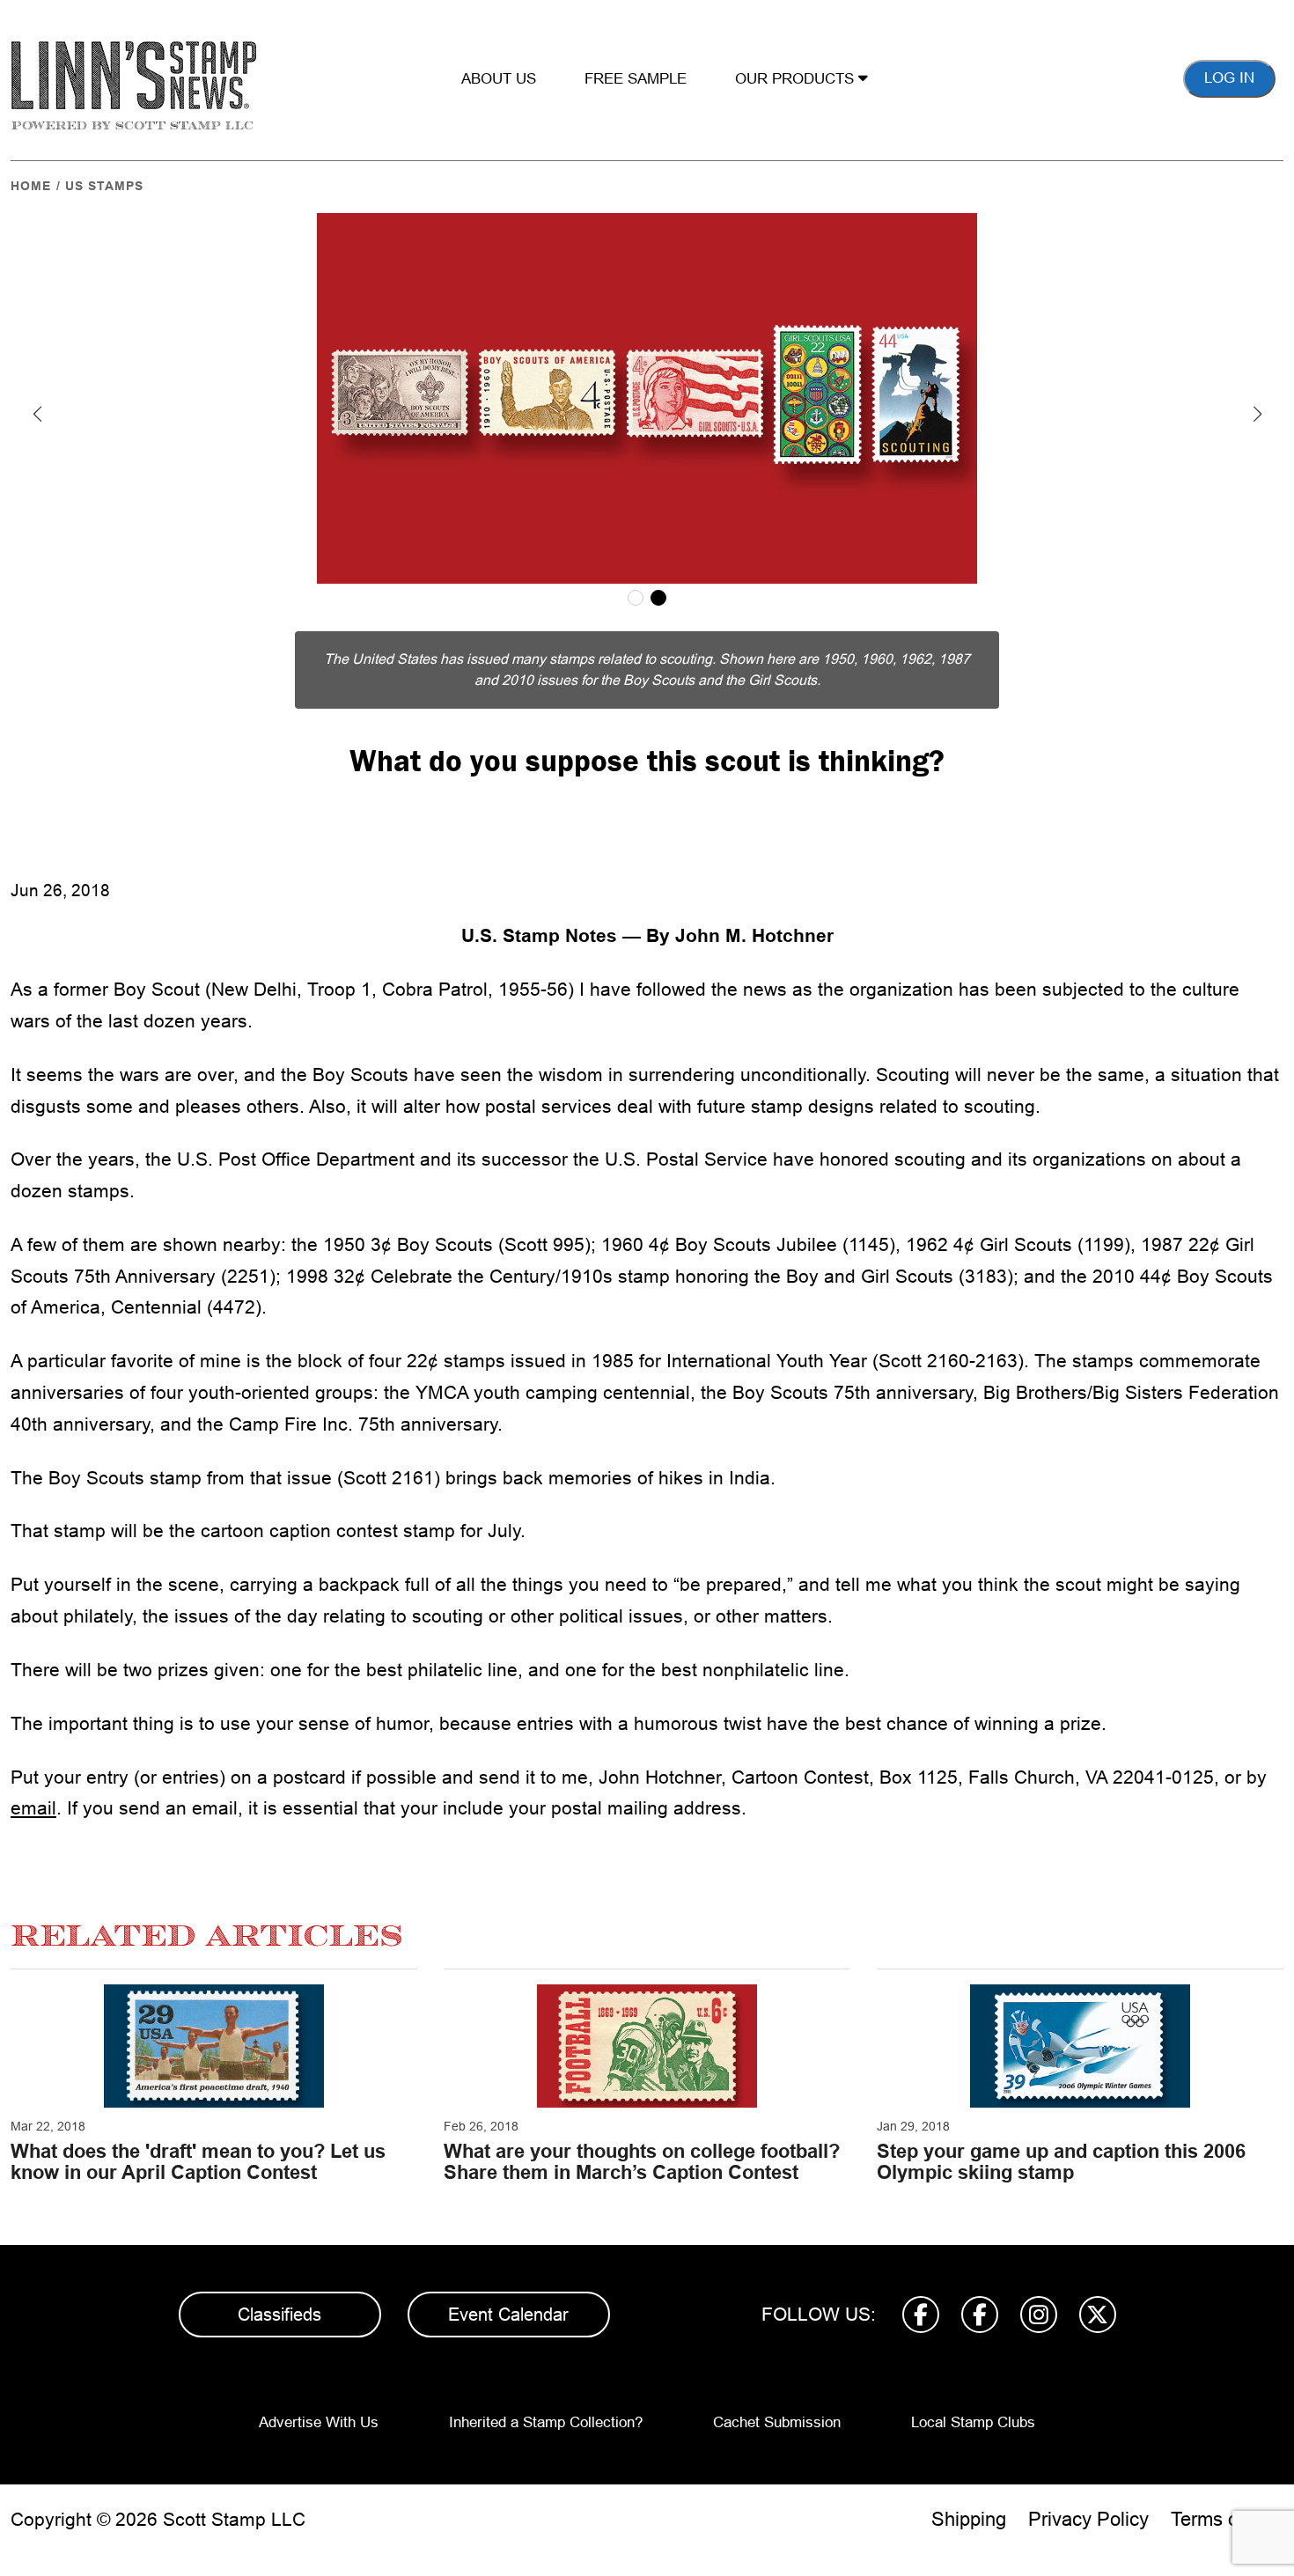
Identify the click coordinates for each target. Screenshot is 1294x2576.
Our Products (797, 79)
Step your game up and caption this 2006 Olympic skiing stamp (1061, 2162)
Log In (1229, 78)
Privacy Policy (1088, 2519)
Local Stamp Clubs (973, 2422)
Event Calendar (508, 2315)
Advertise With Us (319, 2422)
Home (31, 186)
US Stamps (104, 186)
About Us (499, 79)
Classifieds (279, 2315)
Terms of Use (1227, 2519)
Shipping (969, 2519)
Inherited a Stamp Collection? (546, 2422)
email (33, 1808)
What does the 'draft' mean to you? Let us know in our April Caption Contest (198, 2162)
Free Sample (636, 79)
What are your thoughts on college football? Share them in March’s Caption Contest (642, 2162)
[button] (37, 414)
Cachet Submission (777, 2422)
